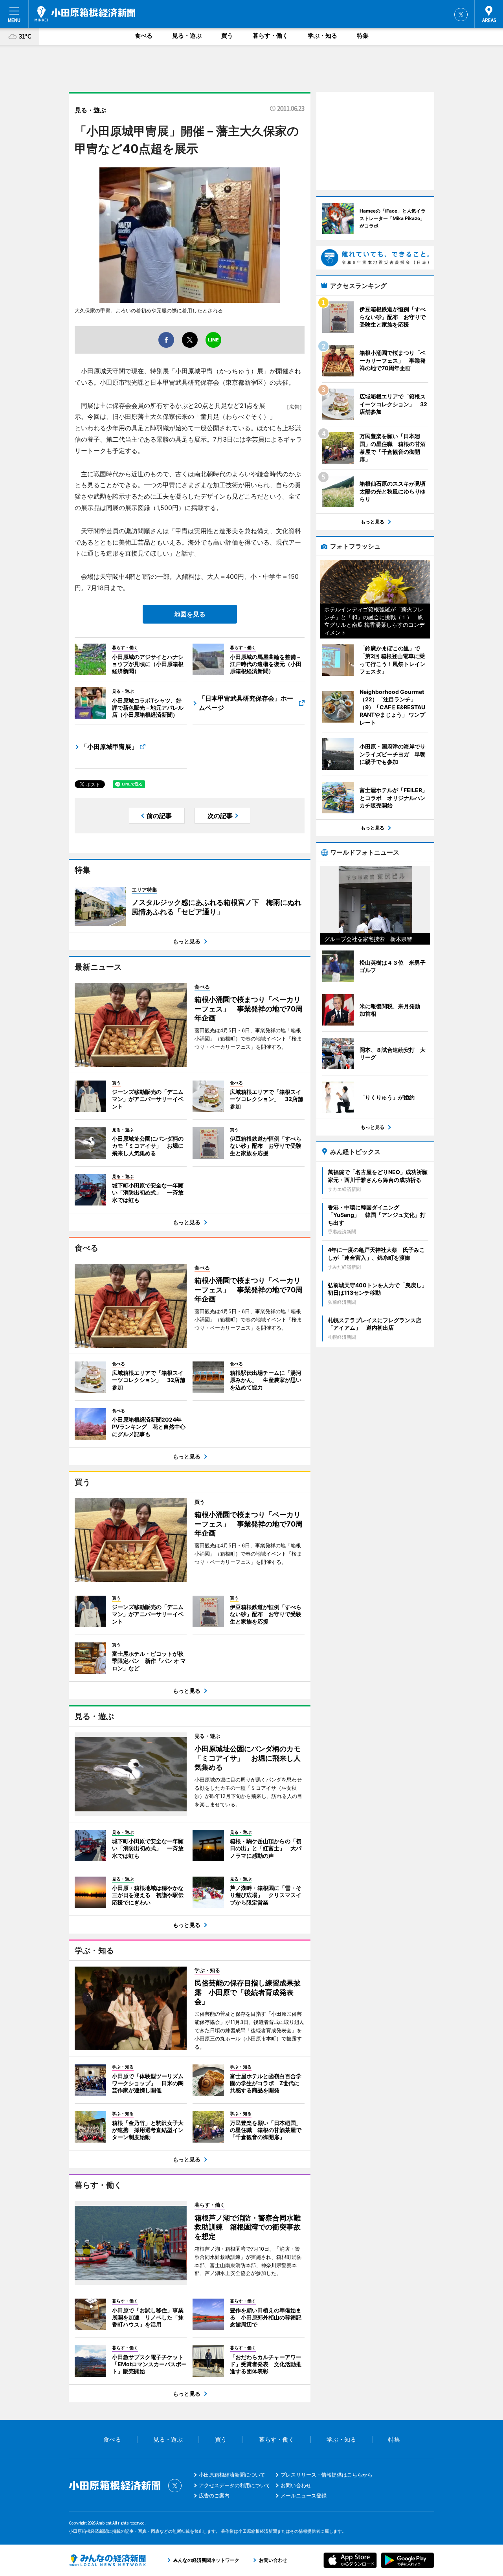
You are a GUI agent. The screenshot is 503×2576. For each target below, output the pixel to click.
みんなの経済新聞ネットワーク (107, 2560)
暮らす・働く (270, 36)
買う (227, 36)
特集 (363, 36)
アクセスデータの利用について (235, 2485)
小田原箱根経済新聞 (85, 14)
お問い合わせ (296, 2485)
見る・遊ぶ (187, 36)
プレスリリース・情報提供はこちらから (327, 2475)
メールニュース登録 (304, 2495)
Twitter (461, 15)
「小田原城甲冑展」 (109, 747)
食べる (144, 36)
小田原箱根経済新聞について (232, 2475)
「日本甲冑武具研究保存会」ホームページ (246, 703)
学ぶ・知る (322, 36)
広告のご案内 (214, 2495)
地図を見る (190, 614)
